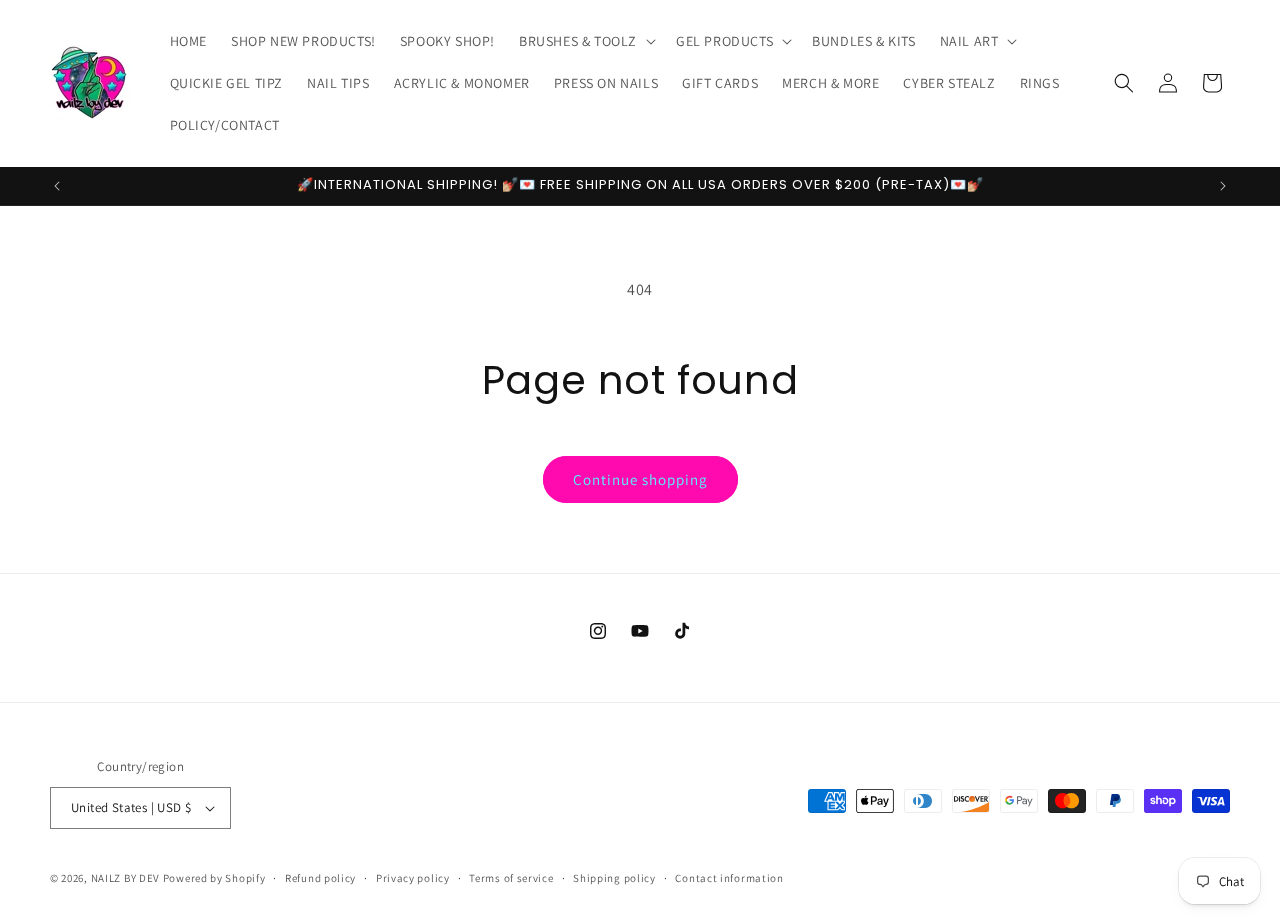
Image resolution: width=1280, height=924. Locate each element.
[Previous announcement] (57, 186)
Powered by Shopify (214, 878)
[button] (585, 41)
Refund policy (320, 878)
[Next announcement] (1223, 186)
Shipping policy (614, 878)
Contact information (729, 878)
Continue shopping (640, 479)
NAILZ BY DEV (125, 878)
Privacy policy (413, 878)
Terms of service (511, 878)
